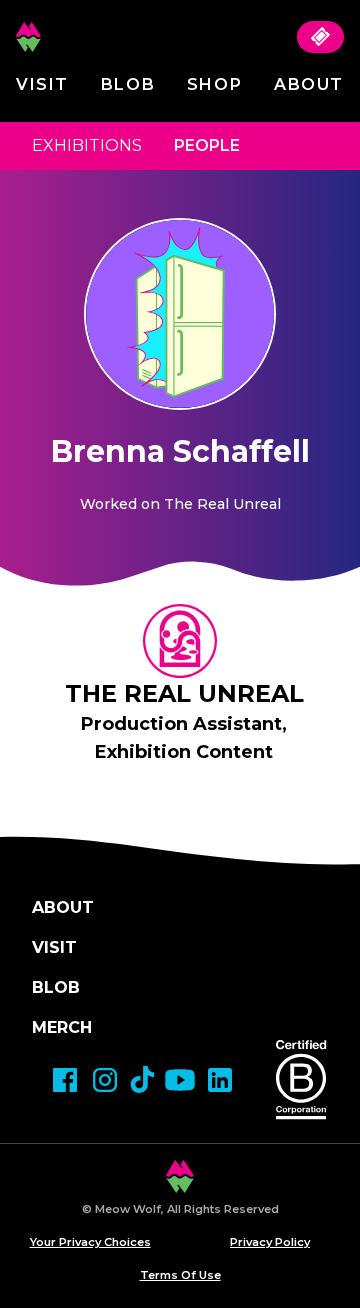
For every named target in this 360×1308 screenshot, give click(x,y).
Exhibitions (87, 145)
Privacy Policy (270, 1242)
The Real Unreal (184, 693)
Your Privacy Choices (90, 1242)
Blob (128, 84)
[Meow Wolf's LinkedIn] (220, 1080)
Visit (42, 84)
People (207, 145)
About (309, 84)
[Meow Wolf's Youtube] (180, 1080)
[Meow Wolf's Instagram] (105, 1080)
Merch (62, 1027)
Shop (214, 84)
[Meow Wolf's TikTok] (142, 1079)
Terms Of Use (180, 1275)
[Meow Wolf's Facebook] (65, 1080)
